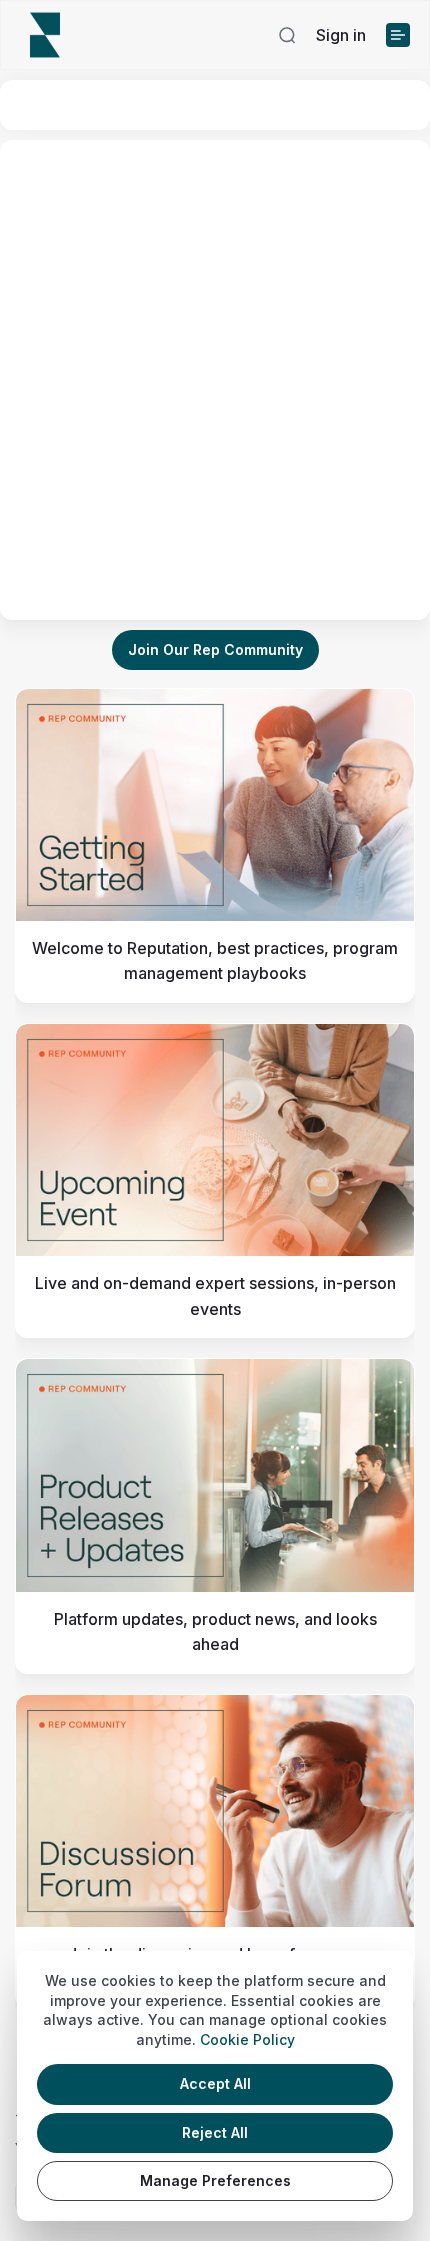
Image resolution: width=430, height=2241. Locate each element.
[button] (287, 35)
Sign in (341, 35)
